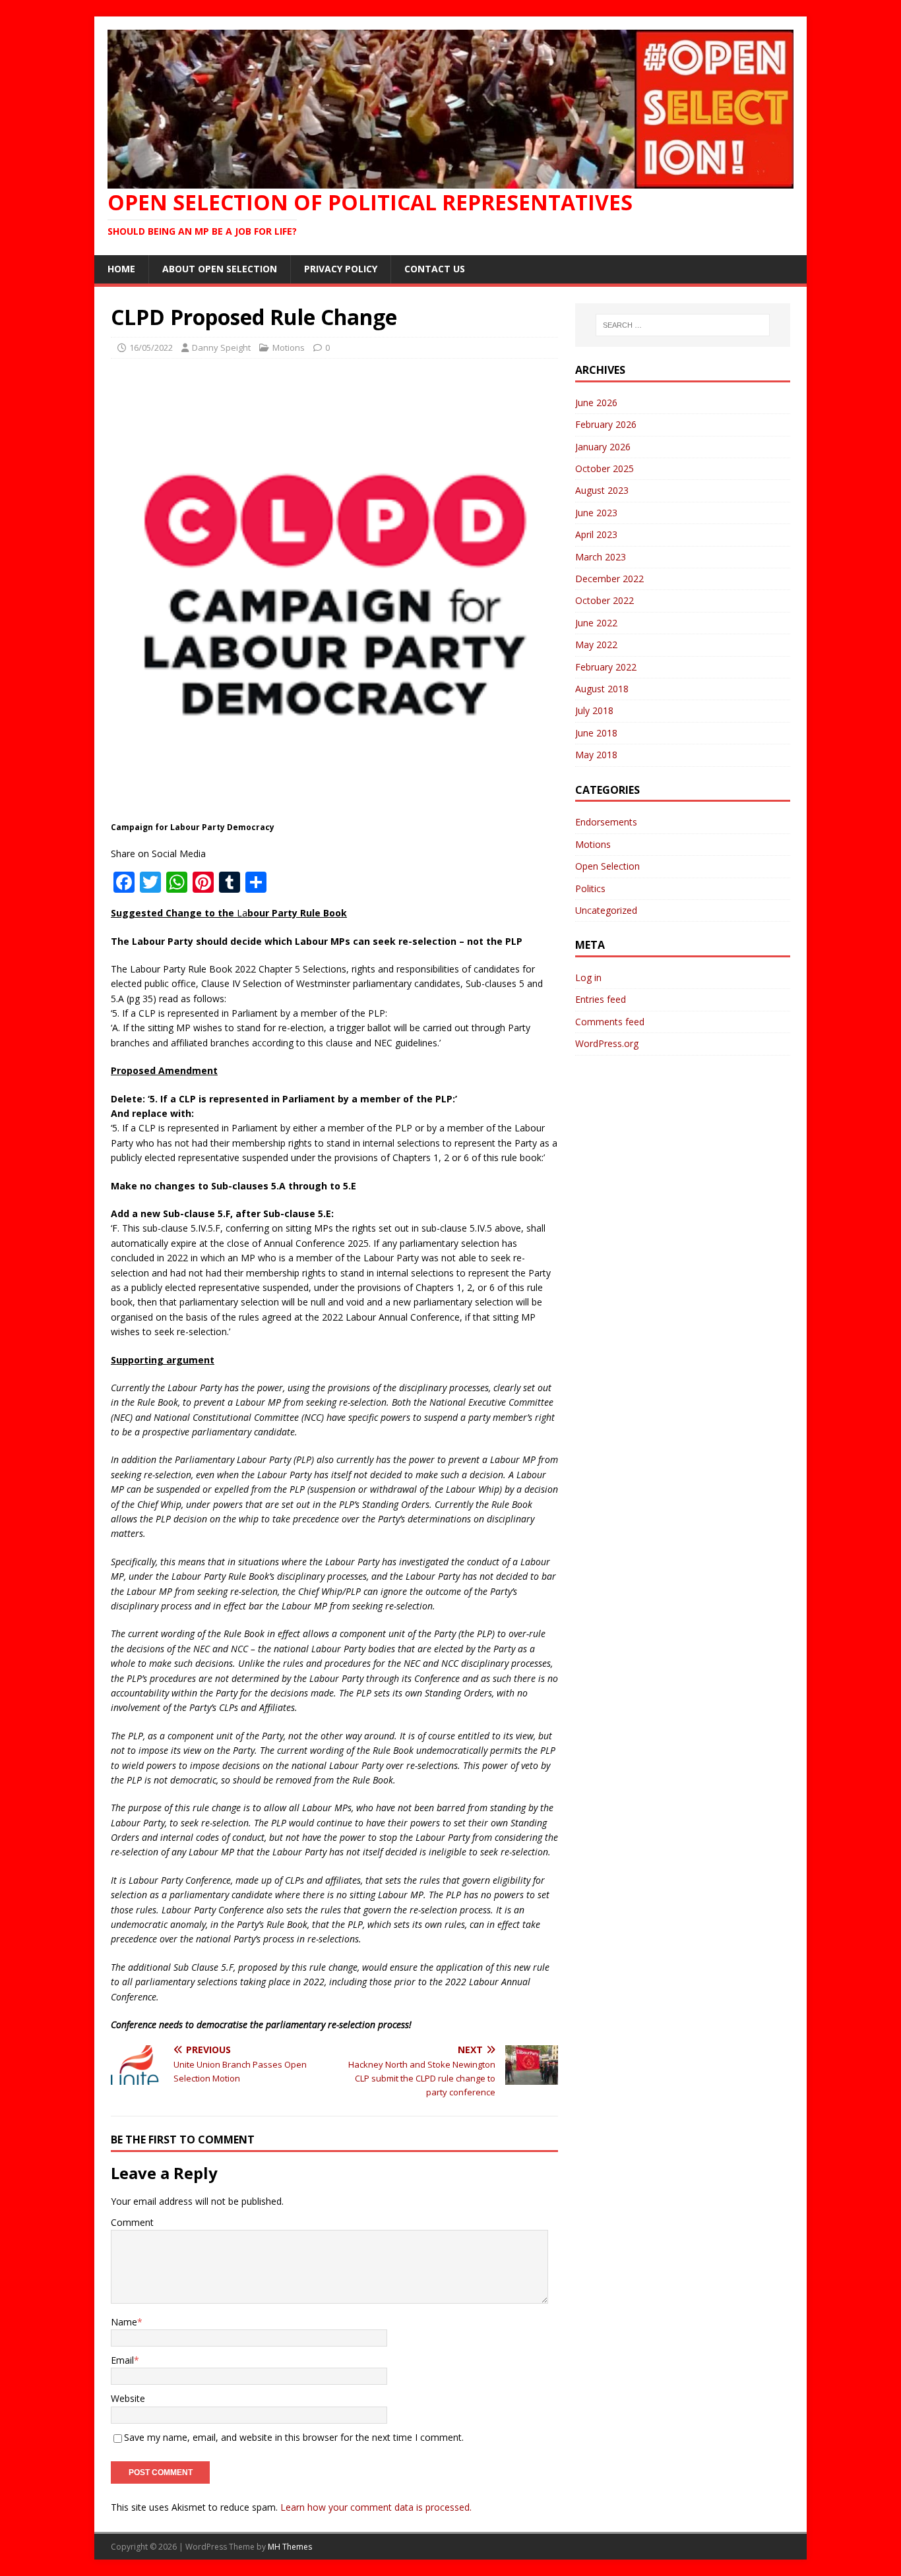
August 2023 (602, 490)
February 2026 (606, 424)
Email (122, 2360)
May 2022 (596, 644)
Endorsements (606, 822)
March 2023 (601, 557)
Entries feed (601, 999)
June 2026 (596, 403)
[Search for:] (683, 325)
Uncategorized (606, 910)
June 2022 (596, 623)
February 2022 (606, 667)
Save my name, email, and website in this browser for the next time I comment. (294, 2437)
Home (121, 269)
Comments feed (610, 1022)
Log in (588, 977)
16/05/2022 (151, 347)
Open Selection (607, 866)
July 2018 (594, 710)
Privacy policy (341, 269)
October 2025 (605, 468)
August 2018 (602, 689)
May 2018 (596, 755)
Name (124, 2322)
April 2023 (596, 534)
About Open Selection (220, 269)
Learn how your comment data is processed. (376, 2507)
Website (128, 2398)
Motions (289, 347)
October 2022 (605, 600)
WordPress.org (607, 1043)
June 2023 (596, 513)
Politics (590, 888)
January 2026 (603, 447)
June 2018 (596, 733)
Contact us (435, 269)
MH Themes (290, 2547)
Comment (132, 2222)
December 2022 (609, 579)
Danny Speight (221, 347)
